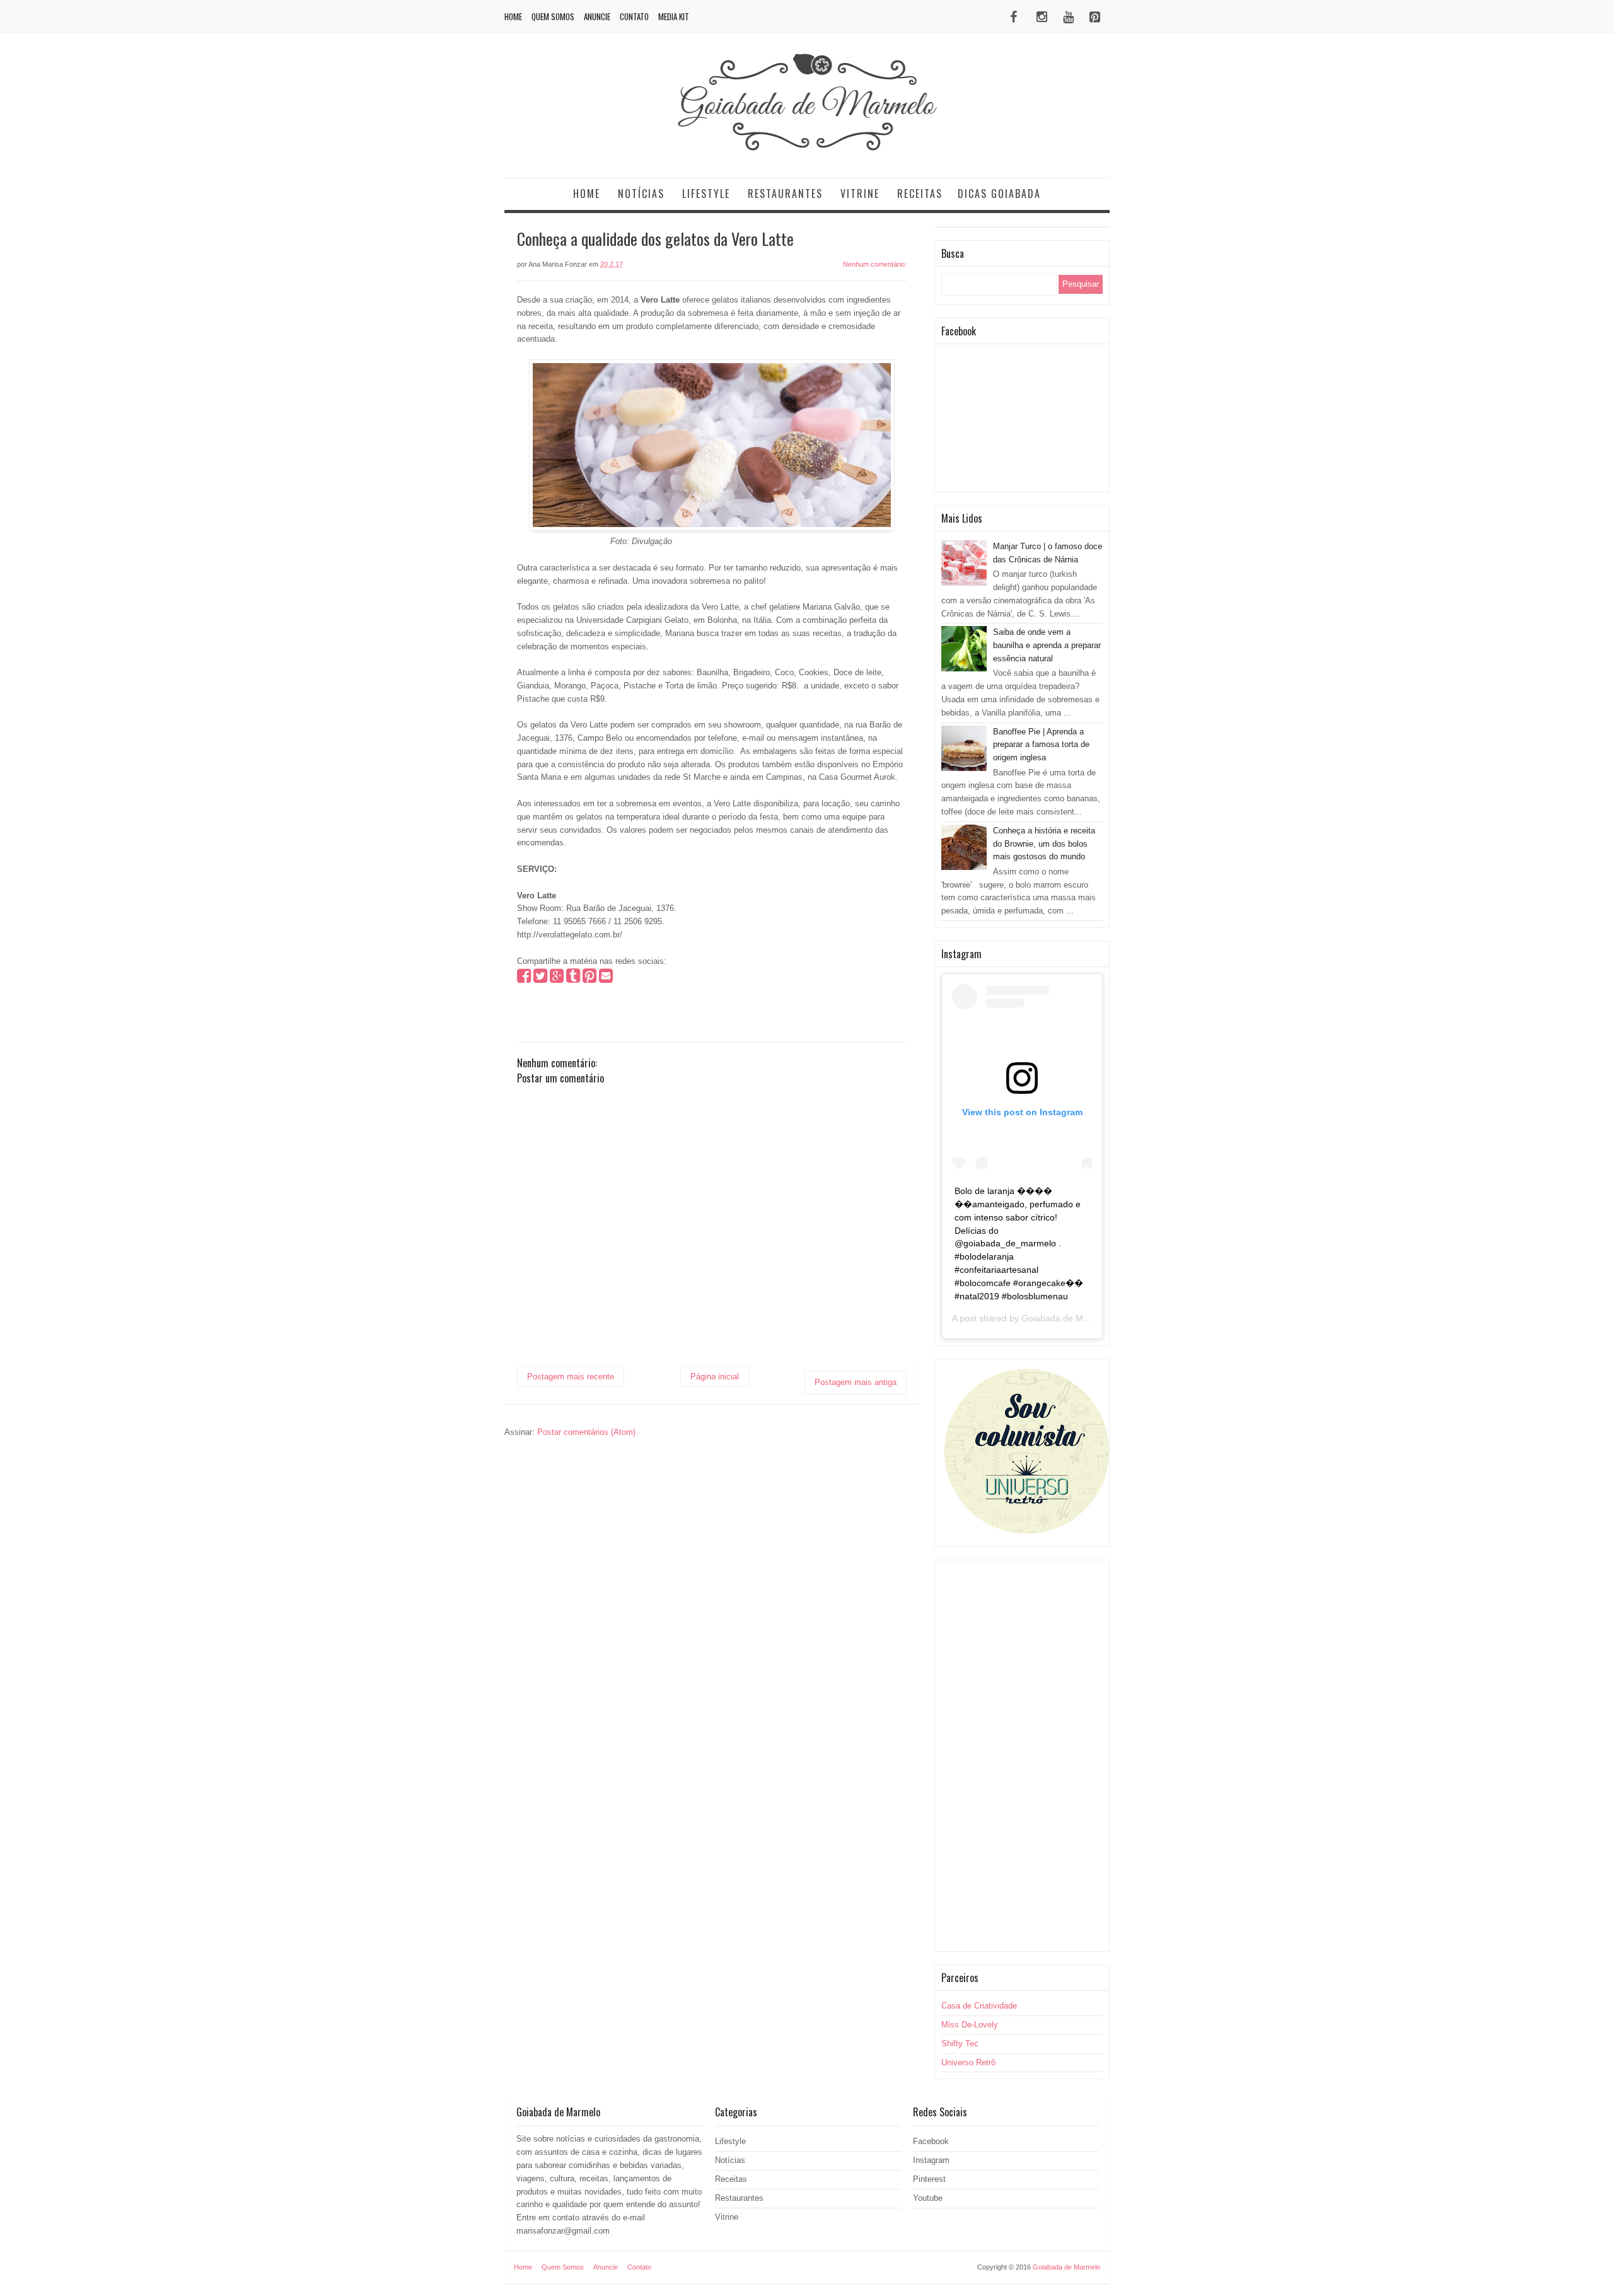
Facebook (931, 2141)
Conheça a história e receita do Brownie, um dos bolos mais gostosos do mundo (1044, 844)
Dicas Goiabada (999, 194)
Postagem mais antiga (856, 1382)
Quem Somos (553, 16)
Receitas (920, 194)
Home (513, 16)
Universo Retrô (968, 2062)
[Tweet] (540, 979)
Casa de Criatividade (979, 2006)
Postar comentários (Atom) (586, 1432)
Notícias (641, 194)
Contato (634, 16)
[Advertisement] (1022, 1756)
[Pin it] (589, 979)
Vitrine (860, 194)
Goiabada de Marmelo (1066, 1318)
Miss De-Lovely (970, 2025)
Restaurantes (785, 194)
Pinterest (929, 2179)
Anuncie (597, 16)
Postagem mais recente (571, 1377)
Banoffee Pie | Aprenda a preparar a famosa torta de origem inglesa (1041, 745)
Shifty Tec (960, 2044)
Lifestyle (706, 194)
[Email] (606, 979)
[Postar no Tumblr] (573, 979)
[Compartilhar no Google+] (557, 979)
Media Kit (674, 16)
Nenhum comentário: (875, 264)
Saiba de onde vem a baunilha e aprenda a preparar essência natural (1047, 645)
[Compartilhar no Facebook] (524, 979)
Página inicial (715, 1377)
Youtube (928, 2198)
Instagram (931, 2160)
